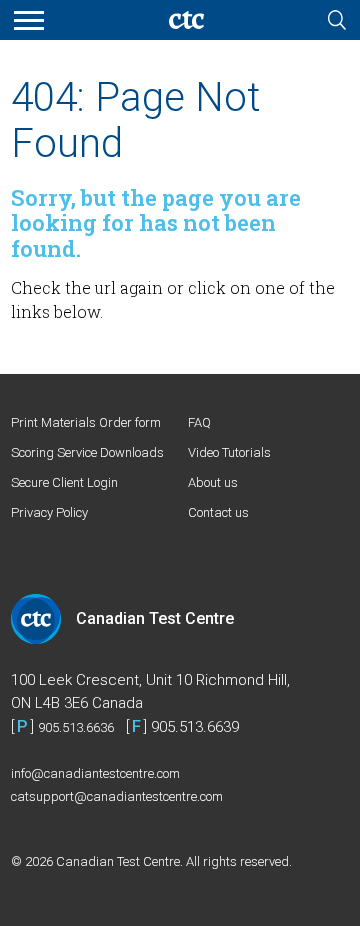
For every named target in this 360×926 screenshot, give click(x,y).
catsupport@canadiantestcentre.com (117, 796)
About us (213, 482)
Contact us (218, 512)
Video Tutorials (229, 452)
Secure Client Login (64, 482)
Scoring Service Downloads (87, 452)
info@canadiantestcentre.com (95, 773)
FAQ (199, 422)
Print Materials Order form (86, 422)
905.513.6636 (76, 727)
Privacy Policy (49, 512)
